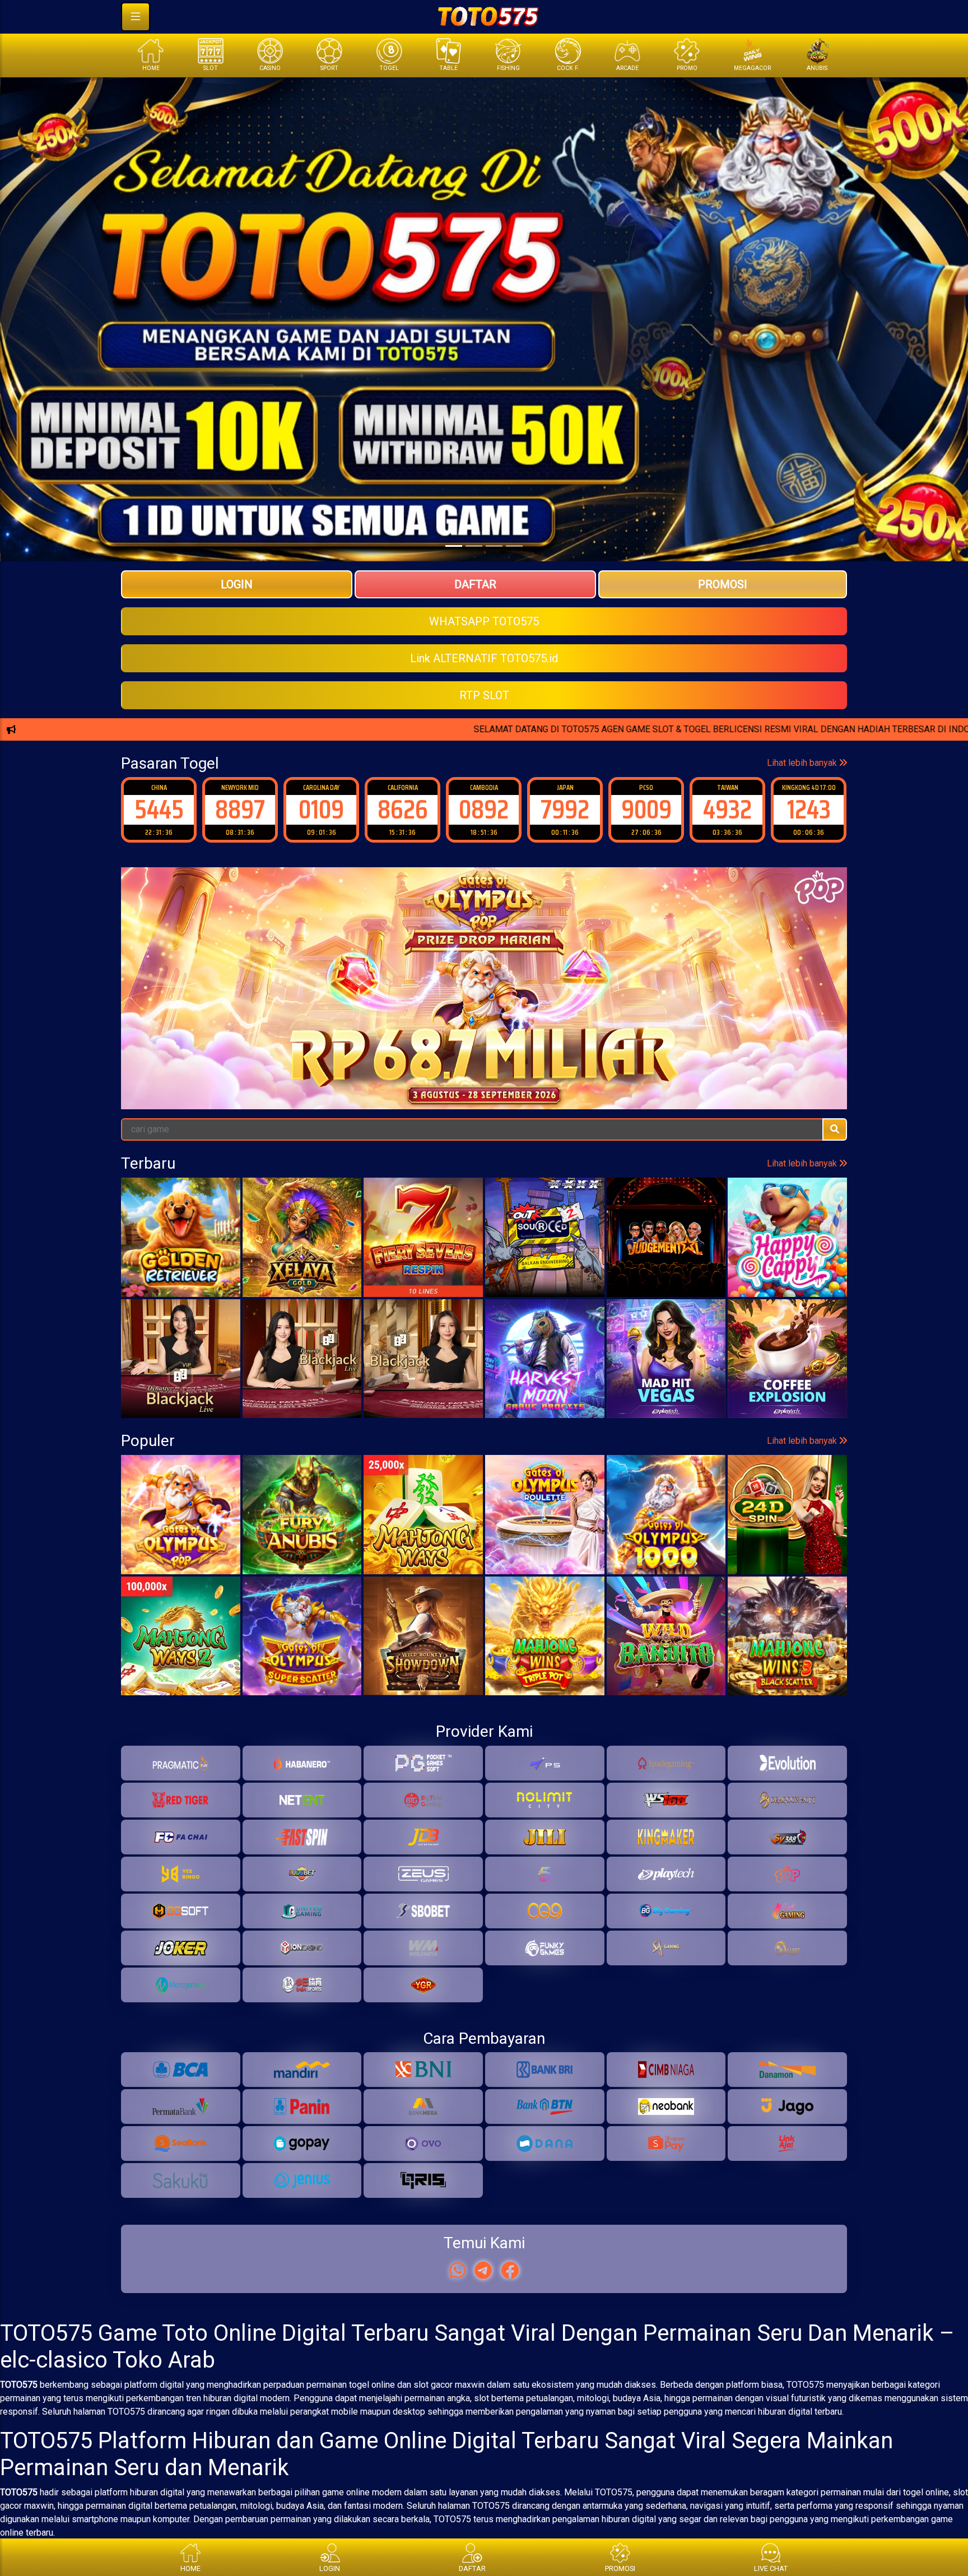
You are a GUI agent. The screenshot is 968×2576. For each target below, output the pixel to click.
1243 (728, 809)
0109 (240, 809)
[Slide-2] (494, 546)
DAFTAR (475, 584)
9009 (565, 809)
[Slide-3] (514, 546)
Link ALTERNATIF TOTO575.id (484, 658)
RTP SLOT (484, 695)
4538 (809, 809)
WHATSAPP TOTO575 (484, 621)
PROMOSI (723, 584)
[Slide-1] (474, 546)
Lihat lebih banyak (803, 763)
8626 (322, 809)
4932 (646, 809)
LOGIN (237, 584)
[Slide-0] (454, 546)
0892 (402, 809)
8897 (159, 809)
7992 (484, 809)
